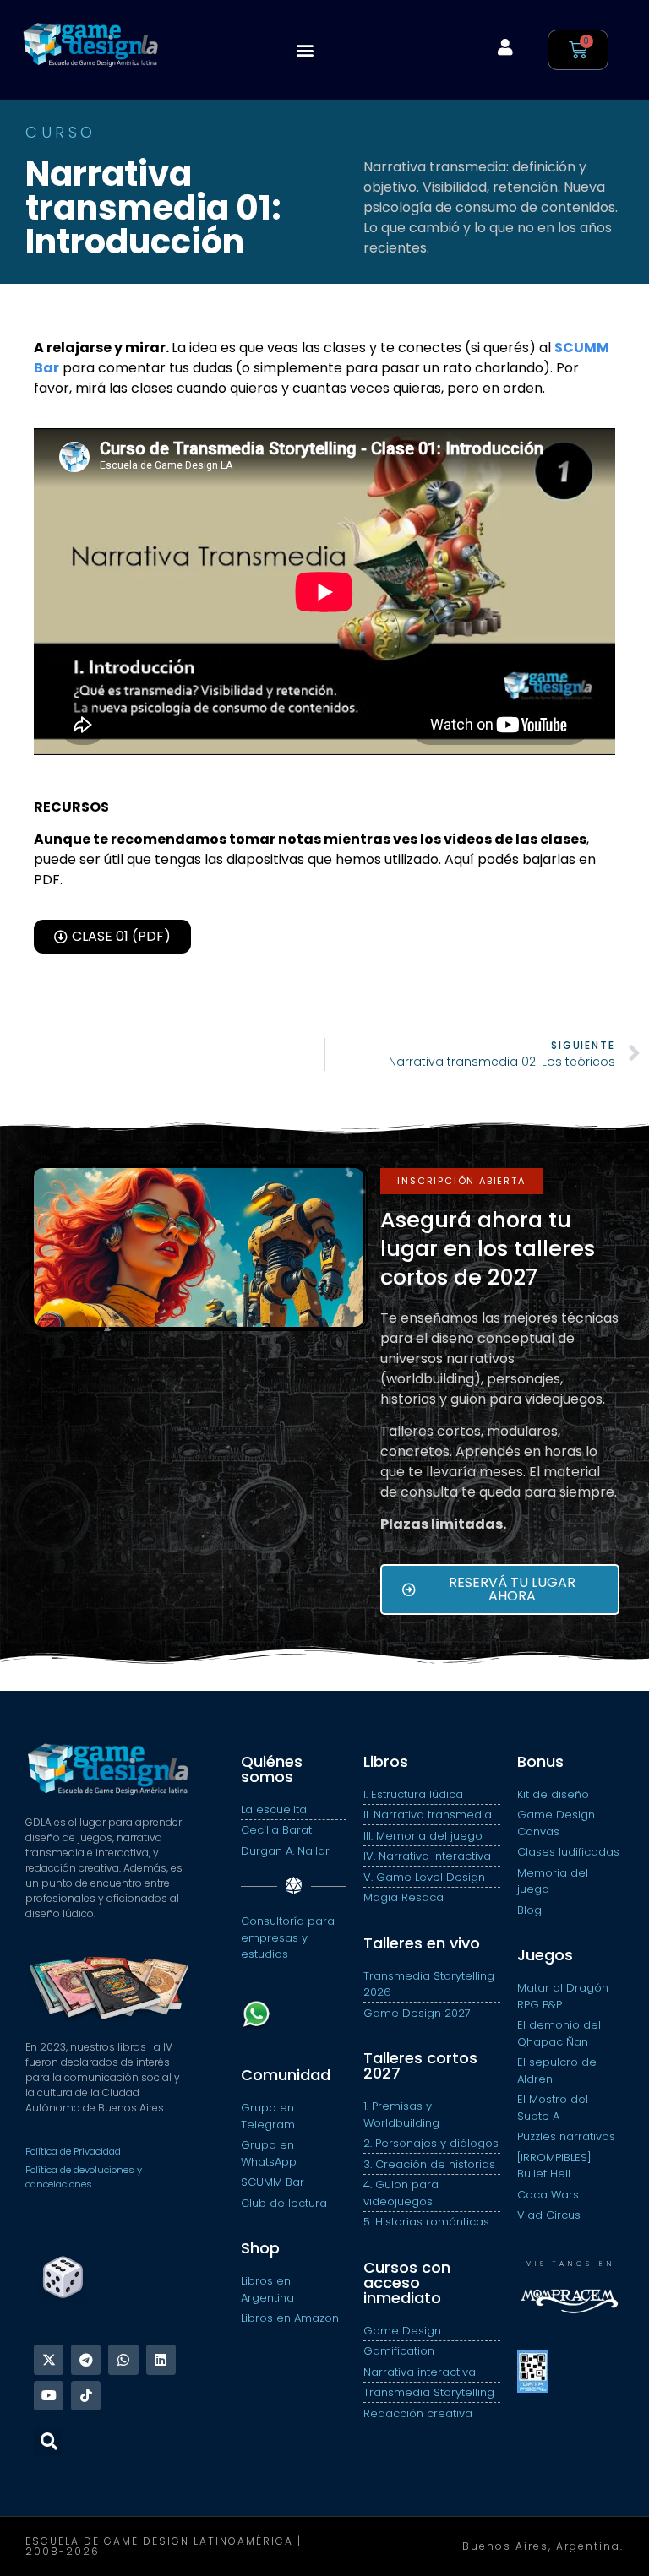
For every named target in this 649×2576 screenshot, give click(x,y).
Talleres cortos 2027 (420, 2065)
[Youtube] (49, 2396)
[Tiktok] (86, 2396)
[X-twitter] (49, 2359)
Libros (386, 1761)
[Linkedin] (161, 2359)
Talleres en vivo (422, 1943)
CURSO (61, 132)
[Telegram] (86, 2359)
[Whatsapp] (123, 2359)
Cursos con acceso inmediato (407, 2283)
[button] (305, 50)
